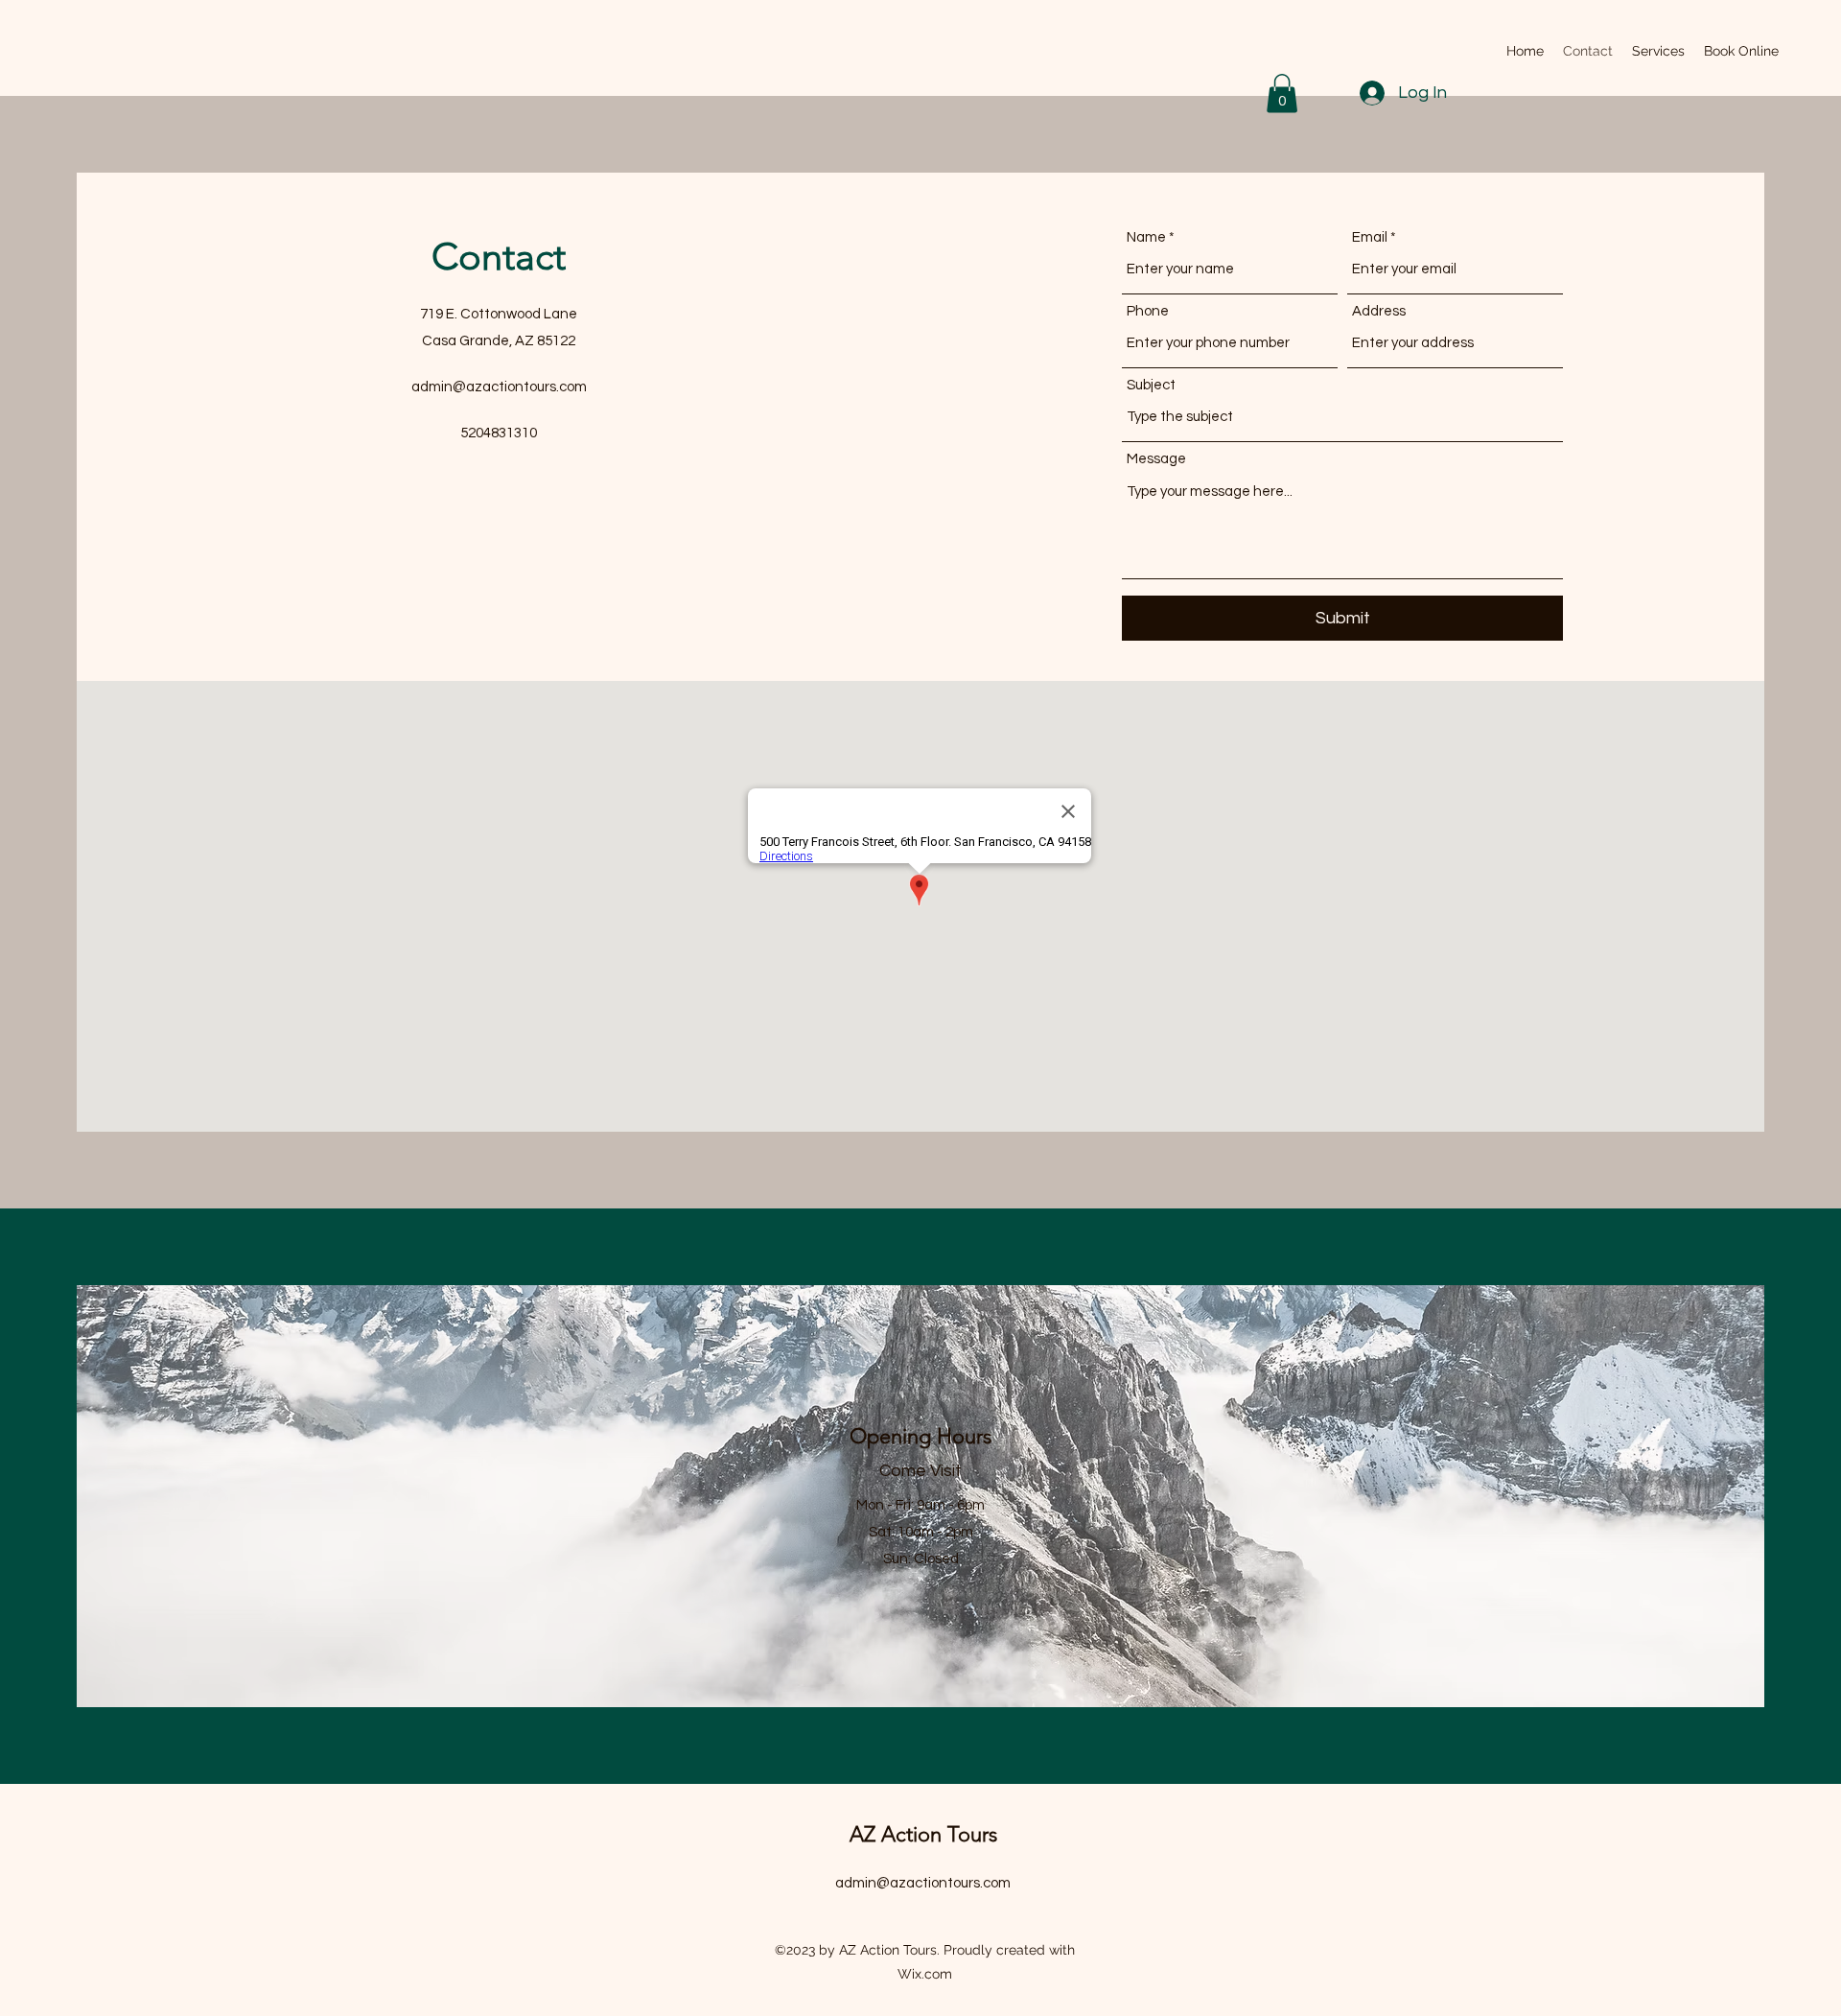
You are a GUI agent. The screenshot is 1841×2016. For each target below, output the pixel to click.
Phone (1148, 311)
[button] (1282, 94)
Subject (1151, 385)
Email (1370, 237)
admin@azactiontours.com (499, 387)
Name (1146, 237)
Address (1379, 311)
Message (1156, 459)
